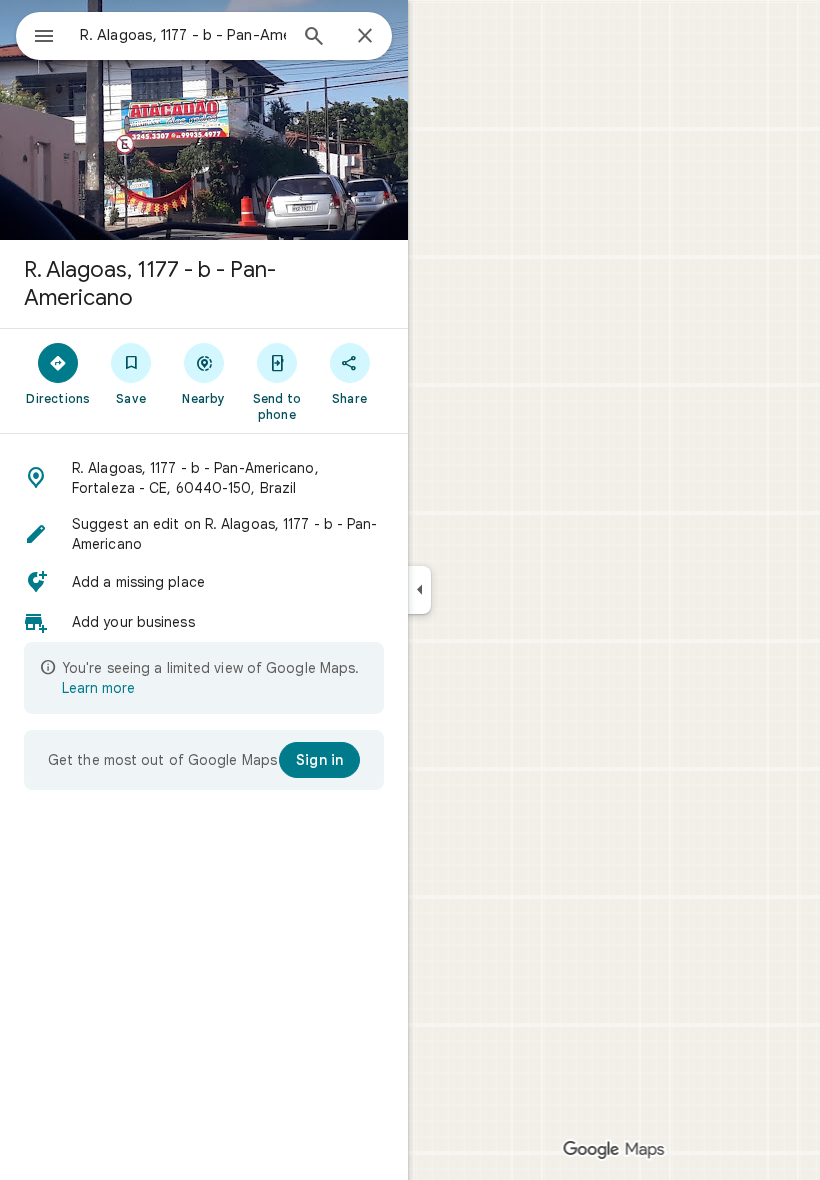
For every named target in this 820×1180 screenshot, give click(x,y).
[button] (204, 478)
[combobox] (183, 35)
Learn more (98, 688)
